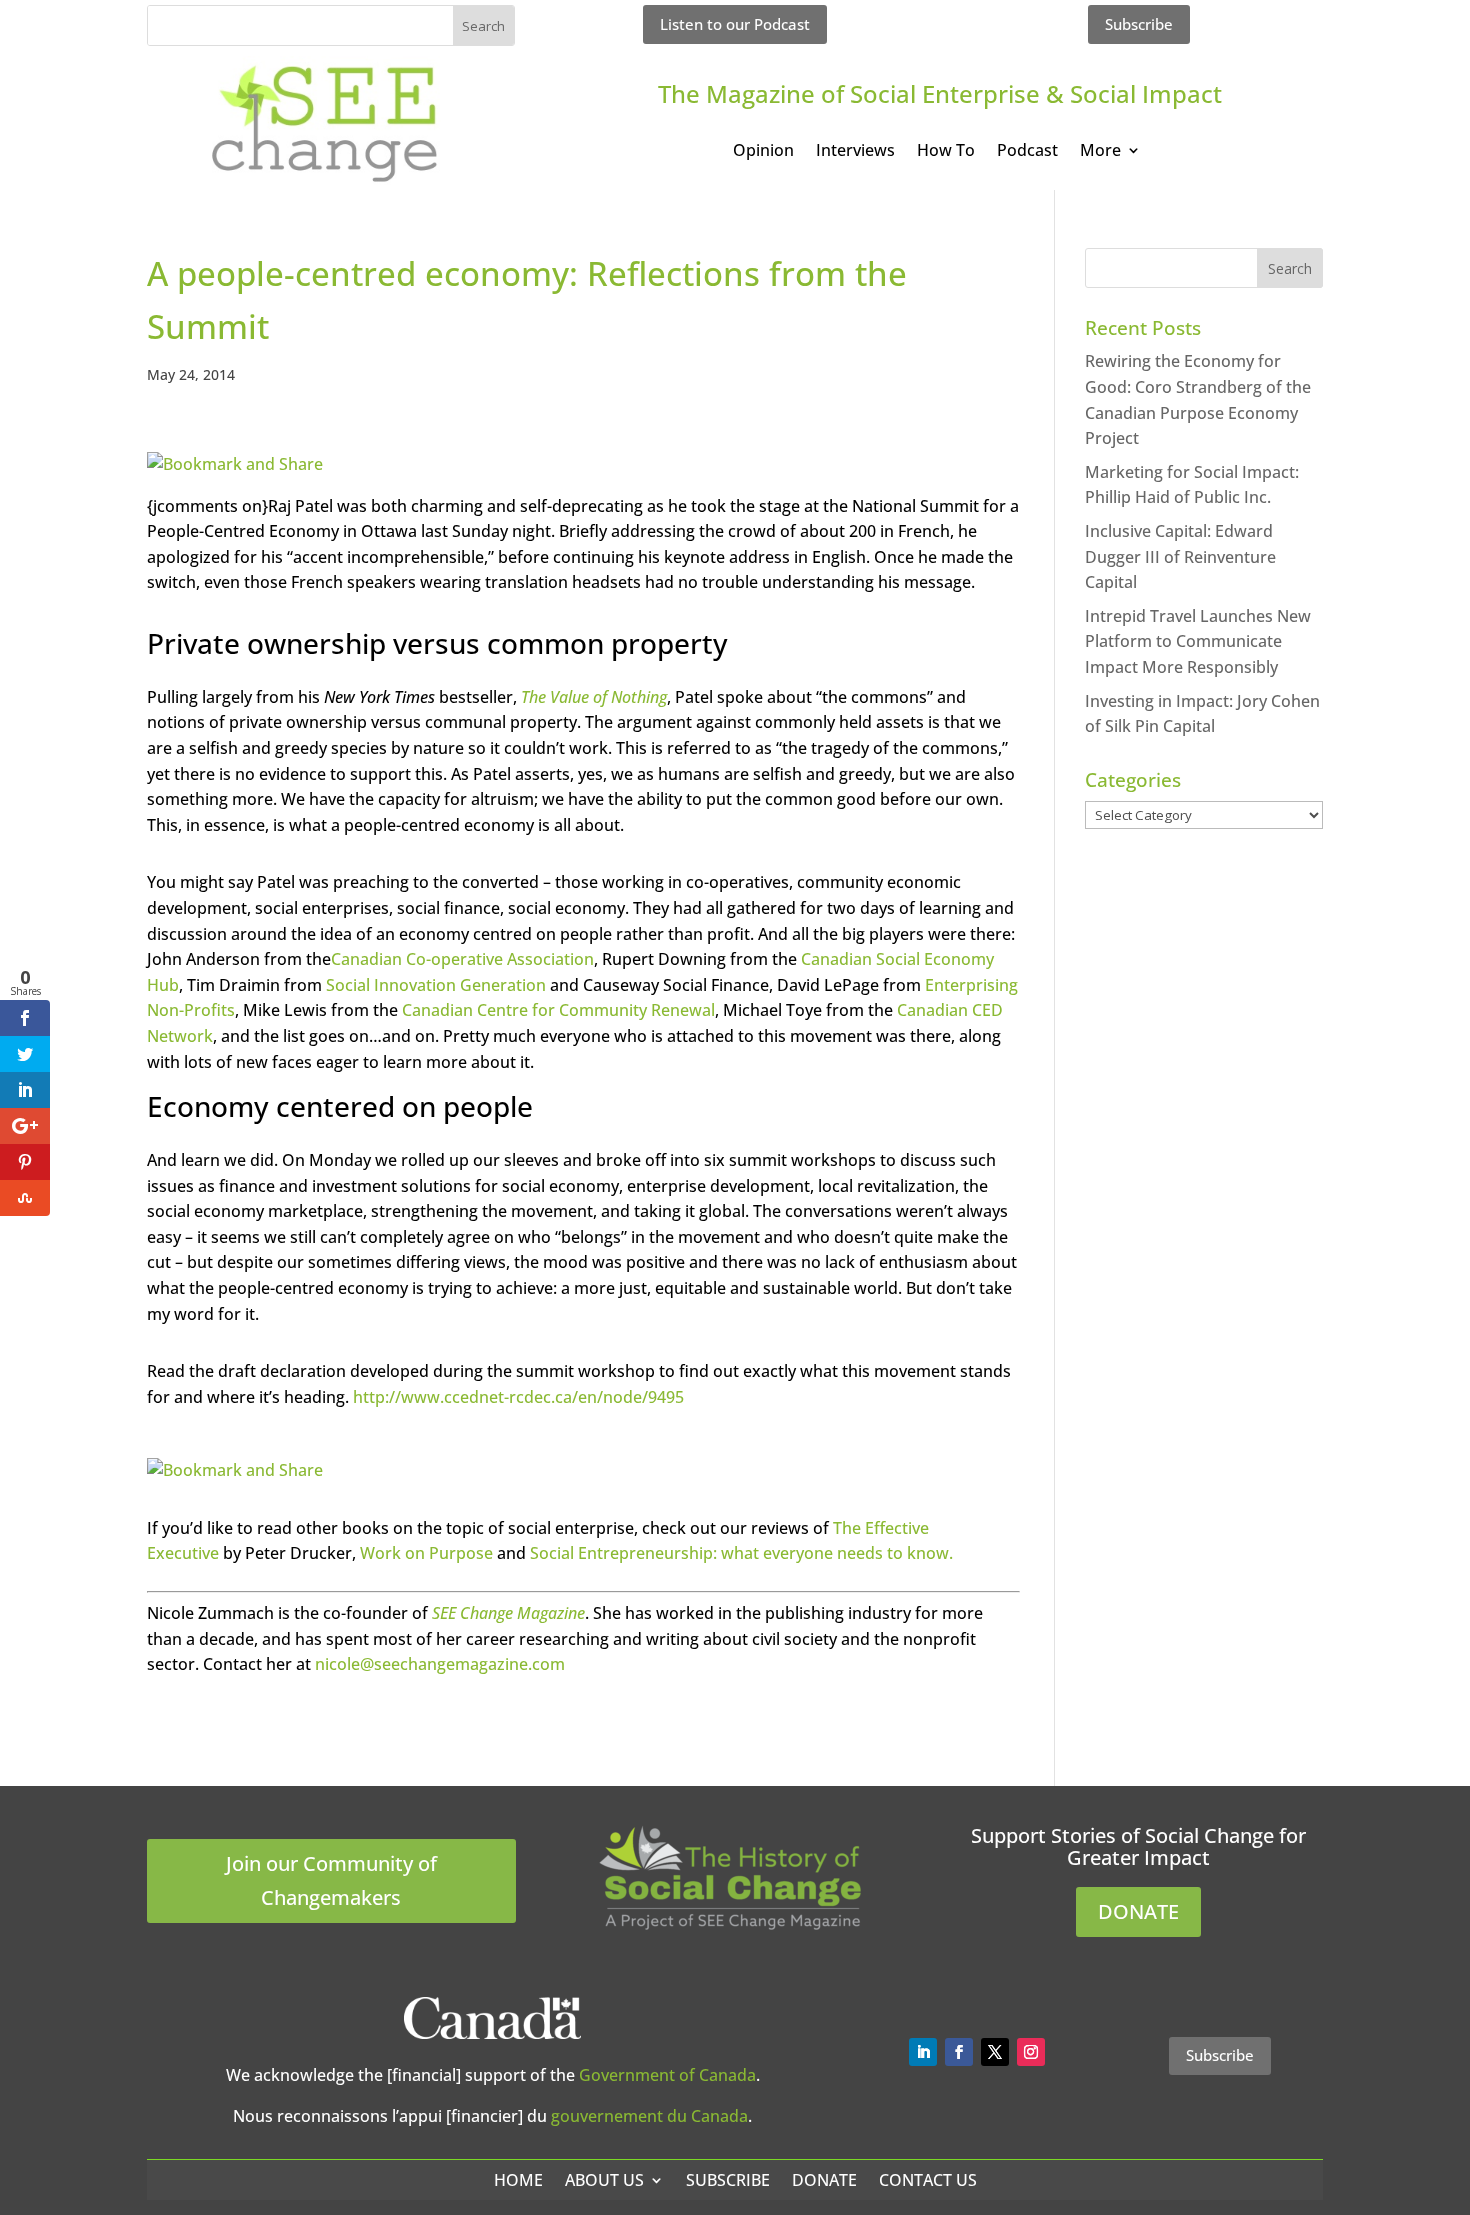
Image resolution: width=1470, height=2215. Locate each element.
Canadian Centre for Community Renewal (558, 1010)
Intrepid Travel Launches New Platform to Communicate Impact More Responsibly (1198, 641)
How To (946, 152)
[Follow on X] (995, 2052)
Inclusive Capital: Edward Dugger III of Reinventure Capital (1180, 556)
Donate (824, 2180)
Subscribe (1139, 24)
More (1100, 152)
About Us (604, 2180)
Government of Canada (667, 2075)
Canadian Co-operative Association (462, 959)
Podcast (1027, 152)
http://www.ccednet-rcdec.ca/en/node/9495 (518, 1397)
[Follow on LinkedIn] (923, 2052)
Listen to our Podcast (735, 24)
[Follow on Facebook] (959, 2052)
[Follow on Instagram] (1031, 2052)
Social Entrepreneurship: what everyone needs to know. (741, 1553)
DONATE (1138, 1911)
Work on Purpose (426, 1553)
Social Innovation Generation (436, 985)
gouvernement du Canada (649, 2116)
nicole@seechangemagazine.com (440, 1664)
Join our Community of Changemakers (331, 1880)
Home (518, 2180)
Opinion (763, 152)
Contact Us (928, 2180)
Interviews (855, 152)
